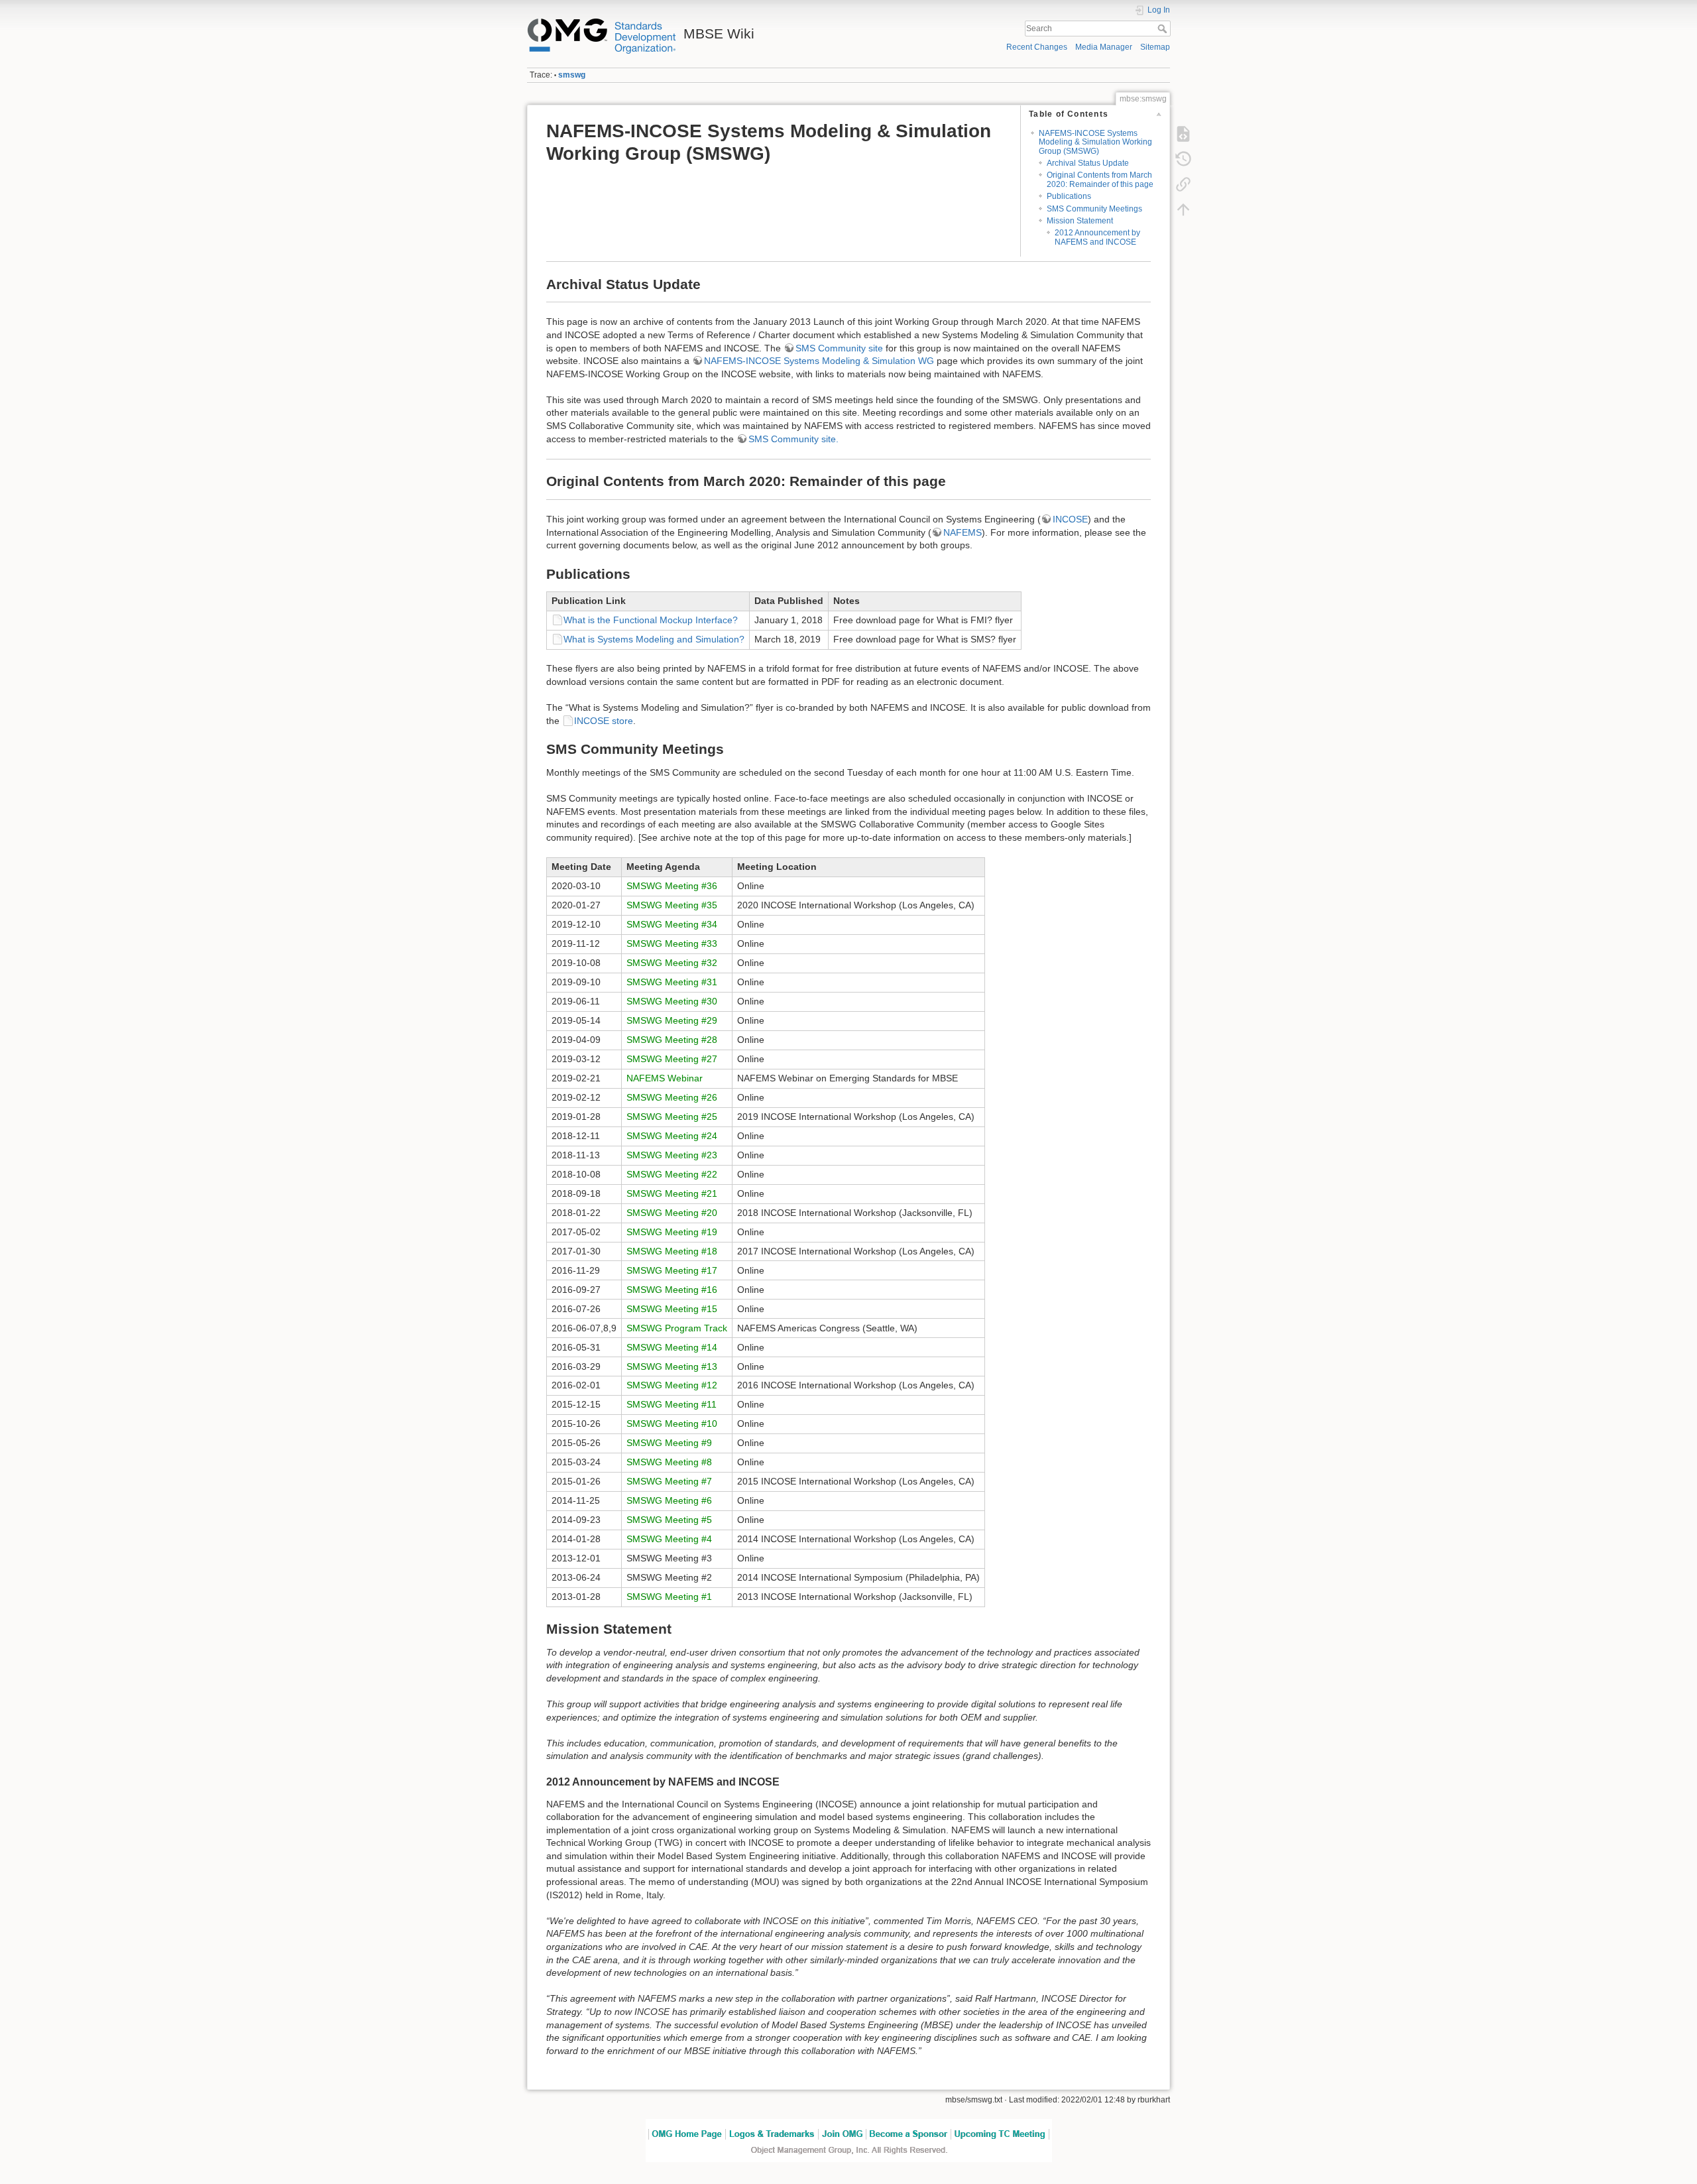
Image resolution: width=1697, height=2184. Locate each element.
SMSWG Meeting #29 (672, 1020)
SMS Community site (839, 348)
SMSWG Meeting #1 (669, 1597)
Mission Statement (1080, 221)
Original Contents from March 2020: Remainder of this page (1100, 179)
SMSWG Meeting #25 (672, 1117)
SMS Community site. (793, 439)
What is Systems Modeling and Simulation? (654, 639)
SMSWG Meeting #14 (672, 1347)
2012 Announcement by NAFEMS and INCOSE (1097, 237)
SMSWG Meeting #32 (672, 963)
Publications (1069, 196)
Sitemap (1155, 47)
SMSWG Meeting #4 (669, 1539)
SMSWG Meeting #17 (672, 1270)
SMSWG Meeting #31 (672, 982)
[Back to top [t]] (1183, 209)
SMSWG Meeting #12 (672, 1385)
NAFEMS (963, 532)
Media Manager (1104, 47)
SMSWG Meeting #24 (672, 1136)
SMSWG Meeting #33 (672, 943)
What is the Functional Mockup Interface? (651, 620)
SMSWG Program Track (677, 1328)
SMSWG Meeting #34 (672, 924)
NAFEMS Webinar (665, 1078)
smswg (572, 75)
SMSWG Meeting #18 (672, 1251)
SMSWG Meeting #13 (672, 1366)
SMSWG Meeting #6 (669, 1500)
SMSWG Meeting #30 (672, 1001)
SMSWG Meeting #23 (672, 1155)
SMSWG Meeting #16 (672, 1290)
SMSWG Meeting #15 (672, 1309)
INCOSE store (604, 721)
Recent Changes (1037, 47)
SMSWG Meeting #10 (672, 1424)
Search (1164, 29)
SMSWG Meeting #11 (672, 1404)
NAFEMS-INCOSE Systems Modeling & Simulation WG (819, 361)
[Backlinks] (1183, 184)
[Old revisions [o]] (1183, 158)
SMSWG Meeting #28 (672, 1040)
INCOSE (1070, 519)
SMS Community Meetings (1094, 209)
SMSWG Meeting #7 (669, 1481)
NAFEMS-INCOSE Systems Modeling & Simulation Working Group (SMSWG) (1095, 142)
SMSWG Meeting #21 (672, 1193)
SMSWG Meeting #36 (672, 886)
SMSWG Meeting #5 (669, 1520)
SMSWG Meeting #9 (669, 1443)
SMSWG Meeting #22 (672, 1174)
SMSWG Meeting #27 (672, 1059)
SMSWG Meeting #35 (672, 905)
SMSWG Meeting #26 (672, 1097)
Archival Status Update (1088, 163)
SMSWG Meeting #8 (669, 1462)
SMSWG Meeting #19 (672, 1232)
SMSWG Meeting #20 (672, 1213)
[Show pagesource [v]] (1183, 133)
